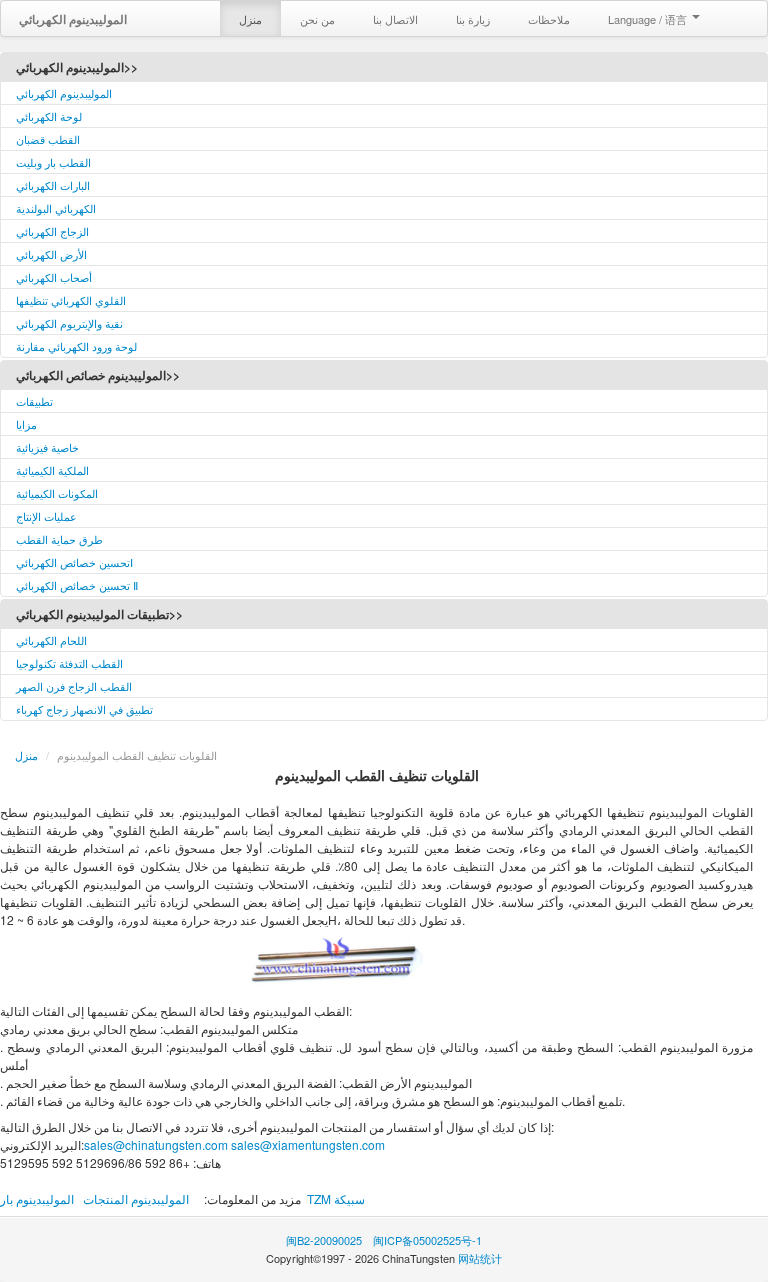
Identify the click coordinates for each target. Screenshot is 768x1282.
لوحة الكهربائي (49, 116)
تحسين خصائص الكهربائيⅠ (74, 562)
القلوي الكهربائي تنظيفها (71, 300)
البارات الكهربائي (53, 185)
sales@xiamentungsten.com (308, 1144)
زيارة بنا (473, 19)
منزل (250, 19)
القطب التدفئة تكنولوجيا (69, 663)
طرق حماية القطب (59, 539)
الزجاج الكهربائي (52, 231)
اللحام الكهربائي (51, 640)
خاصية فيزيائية (47, 447)
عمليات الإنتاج (46, 516)
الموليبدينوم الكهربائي (64, 93)
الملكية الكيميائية (52, 470)
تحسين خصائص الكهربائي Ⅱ (77, 585)
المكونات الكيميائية (57, 493)
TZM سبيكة (336, 1198)
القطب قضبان (48, 139)
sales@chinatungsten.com (156, 1144)
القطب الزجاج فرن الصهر (74, 686)
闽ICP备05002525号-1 (427, 1240)
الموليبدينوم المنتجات (136, 1198)
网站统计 (480, 1258)
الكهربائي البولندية (56, 208)
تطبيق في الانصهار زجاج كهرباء (84, 709)
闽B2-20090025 (324, 1240)
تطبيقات (34, 401)
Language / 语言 (649, 19)
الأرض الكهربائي (51, 254)
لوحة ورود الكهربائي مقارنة (76, 346)
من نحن (317, 19)
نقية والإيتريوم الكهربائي (69, 323)
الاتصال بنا (395, 19)
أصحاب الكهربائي (54, 277)
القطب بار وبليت (53, 162)
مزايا (26, 424)
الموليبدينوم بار (37, 1198)
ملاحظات (549, 19)
